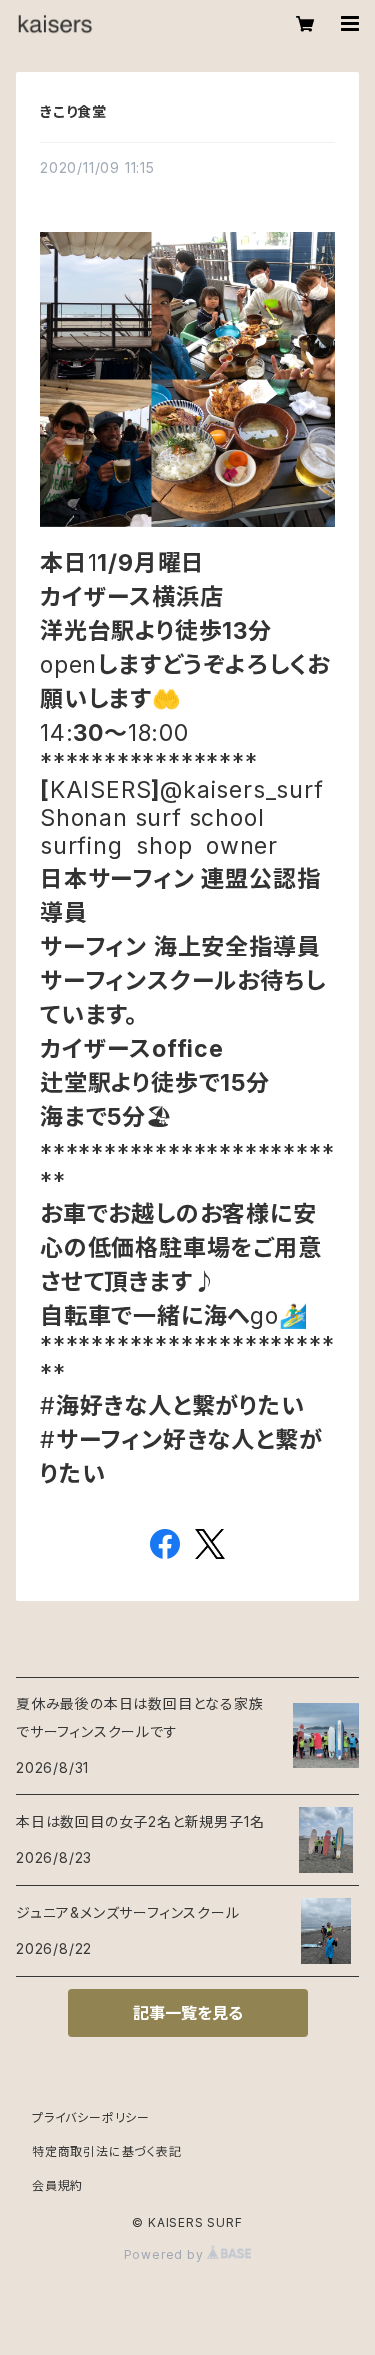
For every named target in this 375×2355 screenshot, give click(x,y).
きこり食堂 (73, 111)
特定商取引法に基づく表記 (107, 2151)
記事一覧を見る (188, 2013)
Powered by (166, 2254)
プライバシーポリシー (91, 2117)
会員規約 (57, 2185)
